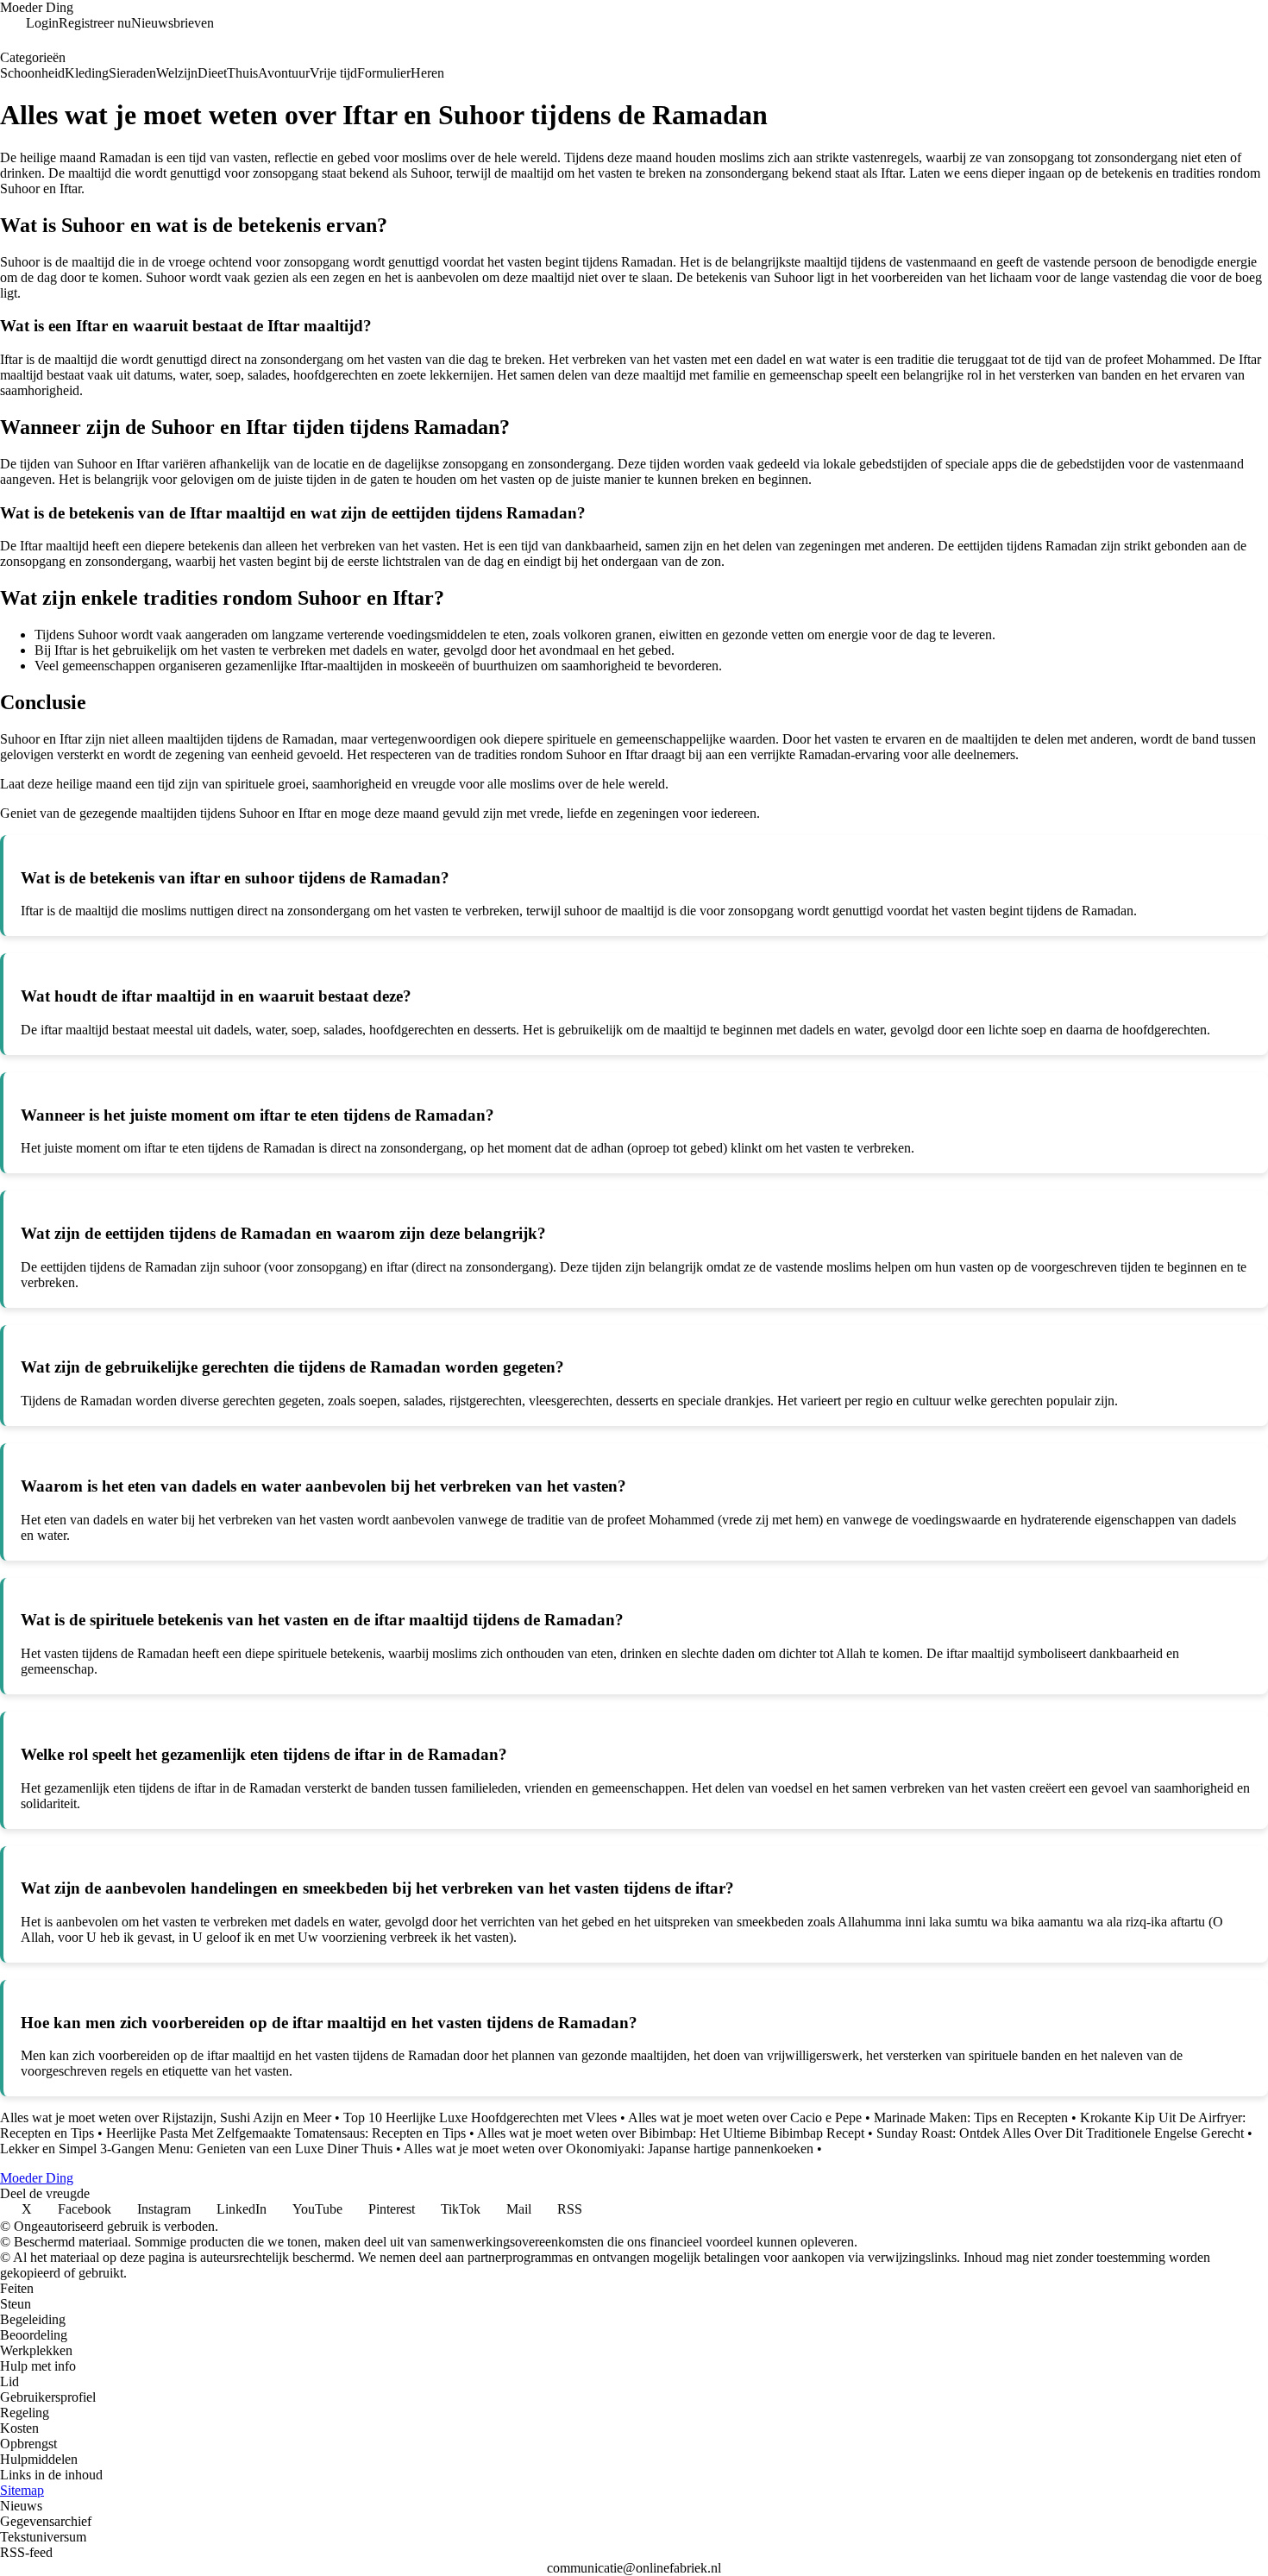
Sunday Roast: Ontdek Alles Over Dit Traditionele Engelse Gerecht (1060, 2133)
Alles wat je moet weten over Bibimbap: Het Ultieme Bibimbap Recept (671, 2133)
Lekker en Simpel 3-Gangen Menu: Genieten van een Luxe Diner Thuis (196, 2149)
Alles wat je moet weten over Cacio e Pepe (745, 2117)
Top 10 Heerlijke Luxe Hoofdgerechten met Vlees (480, 2117)
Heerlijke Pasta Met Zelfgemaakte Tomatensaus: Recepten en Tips (286, 2133)
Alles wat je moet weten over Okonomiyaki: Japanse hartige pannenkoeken (609, 2149)
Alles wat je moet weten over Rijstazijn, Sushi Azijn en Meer (166, 2117)
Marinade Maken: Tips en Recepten (971, 2117)
